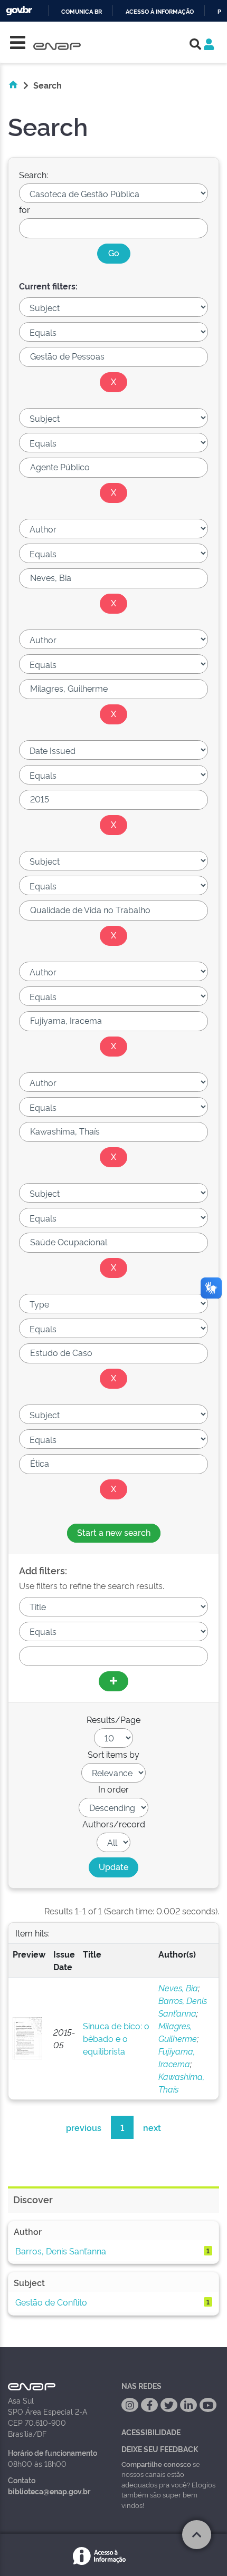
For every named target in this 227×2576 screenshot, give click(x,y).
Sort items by (113, 1754)
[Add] (113, 1681)
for (25, 209)
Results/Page (113, 1719)
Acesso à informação (160, 12)
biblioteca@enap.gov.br (49, 2491)
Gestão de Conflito (51, 2302)
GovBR (19, 11)
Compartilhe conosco (156, 2464)
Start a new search (114, 1532)
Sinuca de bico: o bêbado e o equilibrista (116, 2038)
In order (113, 1789)
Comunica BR (82, 12)
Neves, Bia (178, 1988)
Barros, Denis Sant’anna (61, 2251)
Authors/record (114, 1824)
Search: (34, 175)
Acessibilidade (151, 2432)
